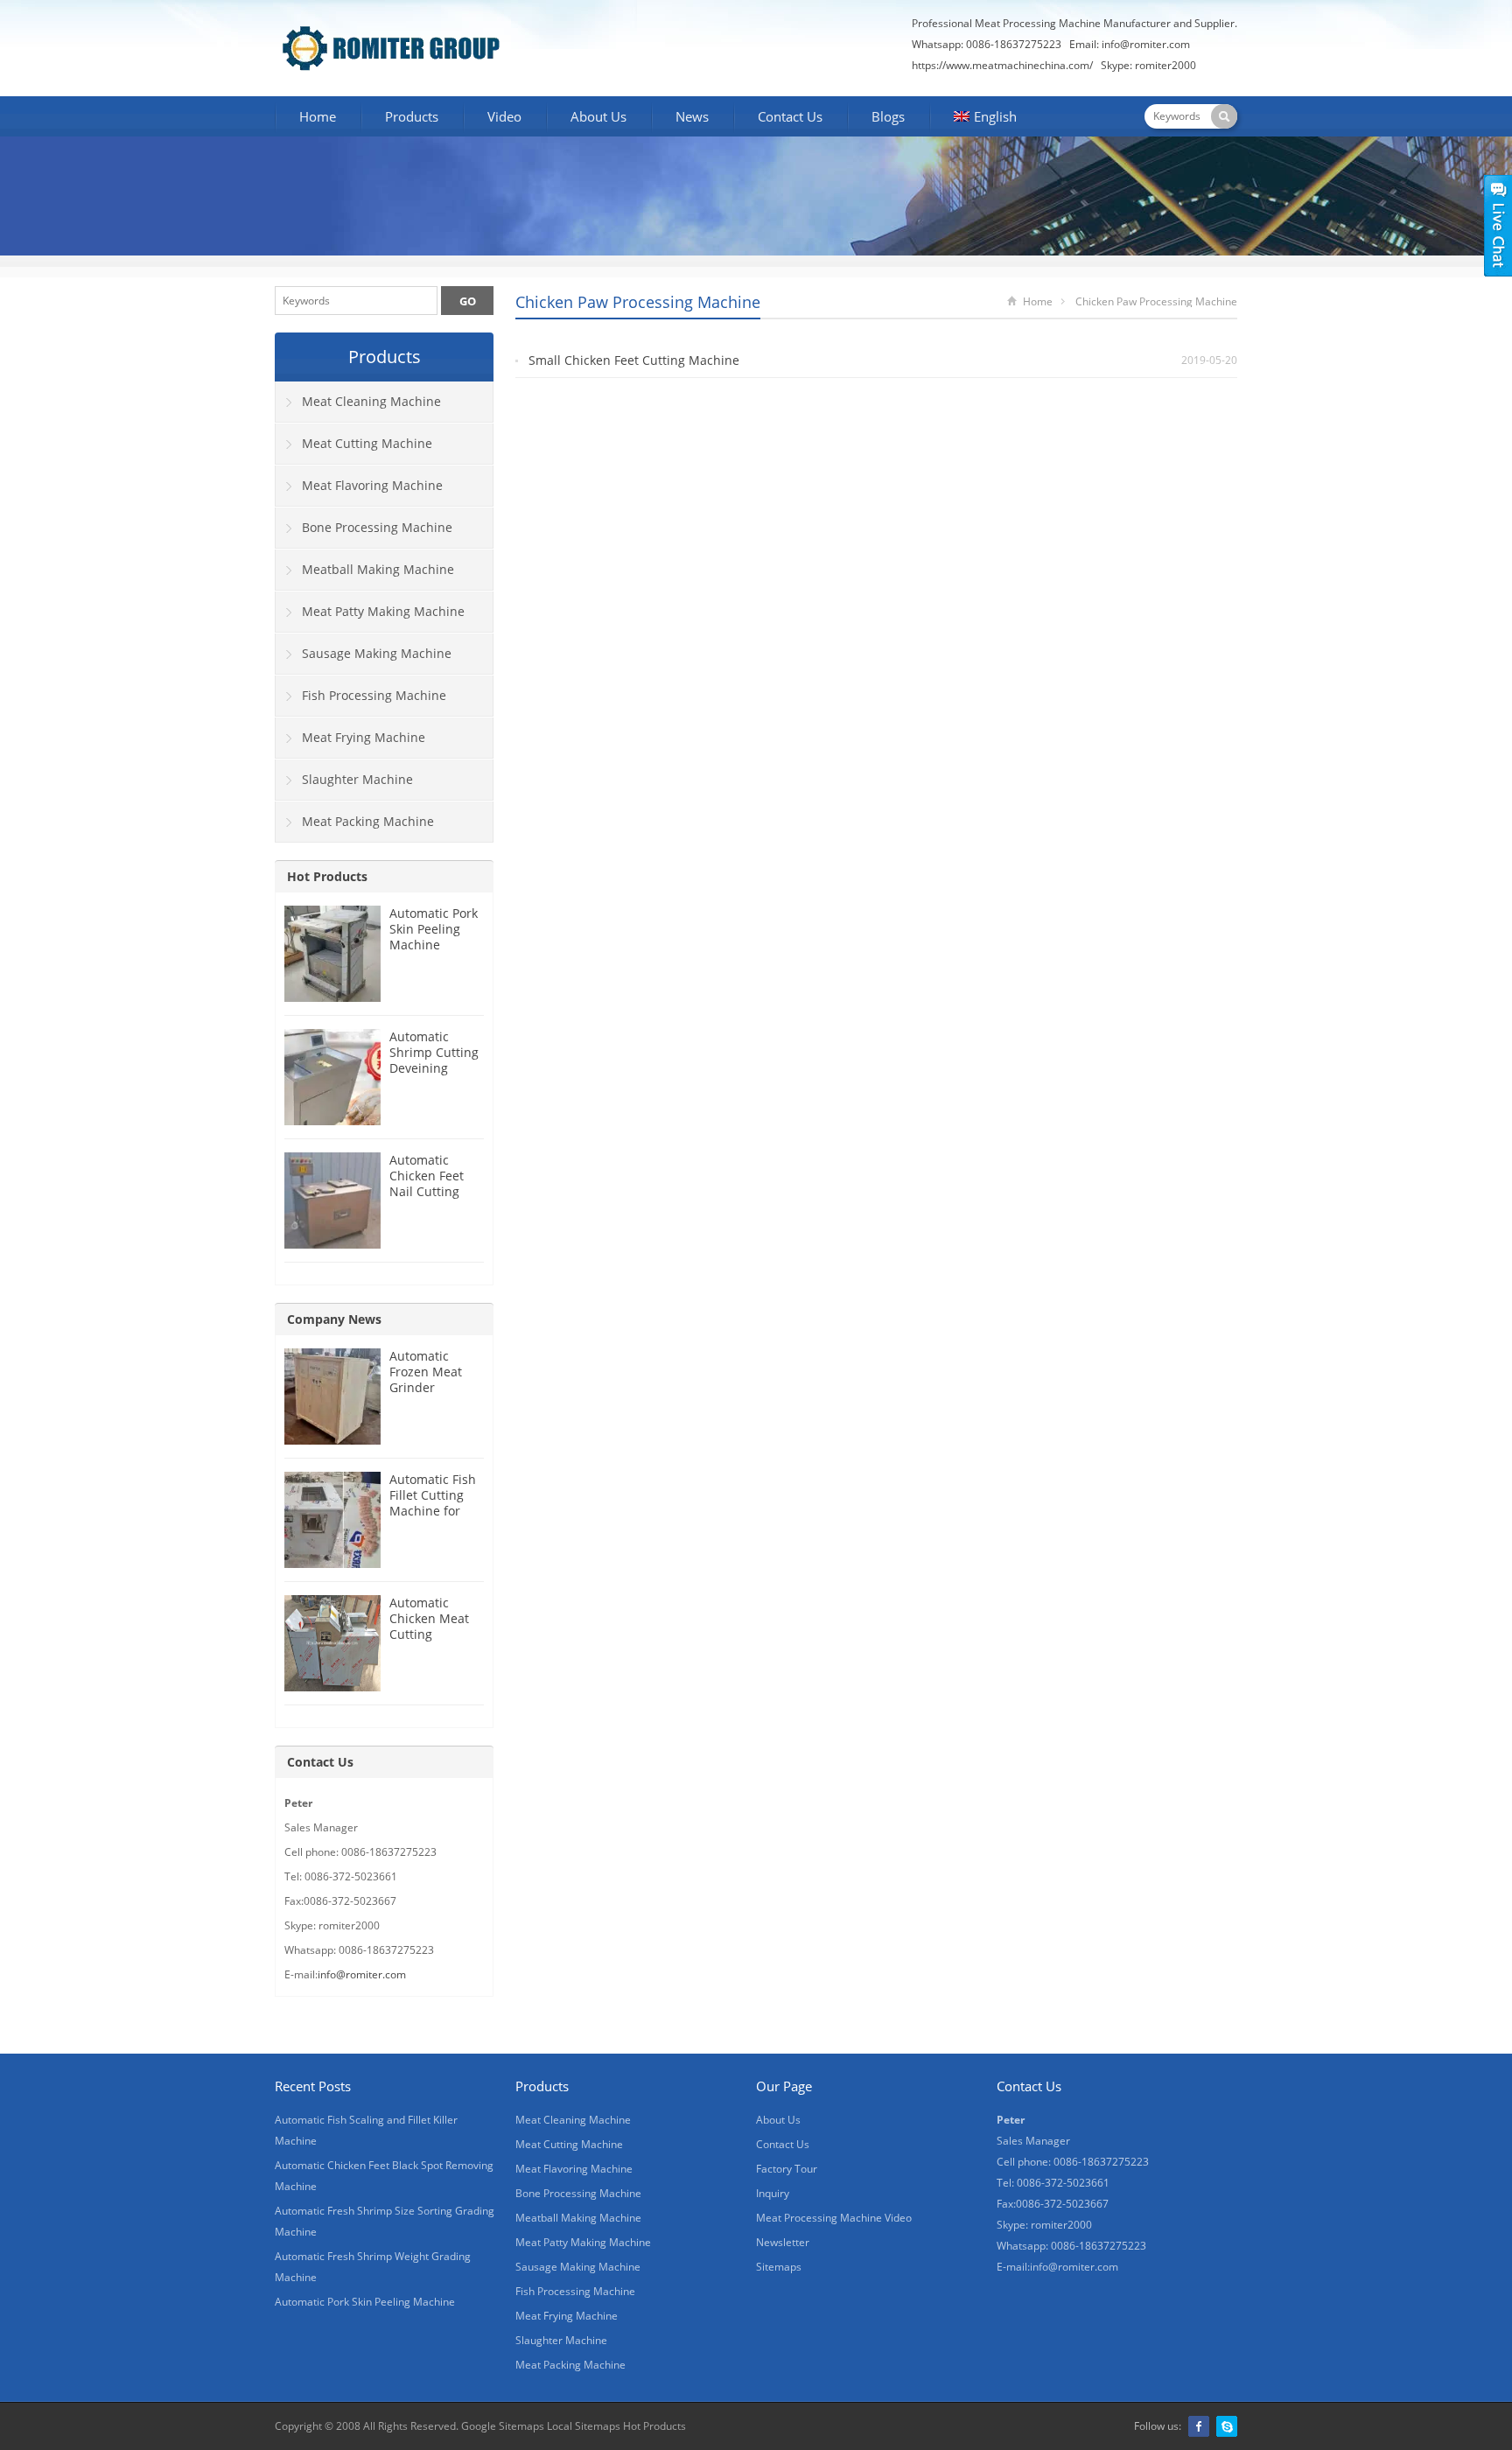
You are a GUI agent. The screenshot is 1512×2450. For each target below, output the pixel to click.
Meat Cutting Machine (367, 443)
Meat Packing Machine (368, 821)
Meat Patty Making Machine (383, 611)
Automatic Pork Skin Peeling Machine (434, 929)
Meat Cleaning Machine (371, 401)
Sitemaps (779, 2267)
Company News (334, 1319)
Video (504, 116)
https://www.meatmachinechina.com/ (1002, 65)
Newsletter (783, 2242)
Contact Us (790, 116)
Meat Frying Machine (364, 737)
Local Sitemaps (584, 2426)
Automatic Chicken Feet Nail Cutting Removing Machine (427, 1191)
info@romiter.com (1146, 44)
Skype (1227, 2426)
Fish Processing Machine (374, 695)
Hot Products (327, 876)
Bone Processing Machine (377, 527)
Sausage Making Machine (377, 653)
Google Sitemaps (503, 2426)
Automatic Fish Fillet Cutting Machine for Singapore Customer (433, 1511)
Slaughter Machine (357, 779)
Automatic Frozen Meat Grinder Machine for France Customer (426, 1395)
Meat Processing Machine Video (834, 2218)
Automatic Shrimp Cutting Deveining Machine (434, 1060)
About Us (598, 116)
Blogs (888, 116)
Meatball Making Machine (378, 569)
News (692, 116)
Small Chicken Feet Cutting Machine (634, 360)
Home (318, 116)
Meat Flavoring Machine (372, 485)
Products (412, 116)
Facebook (1199, 2426)
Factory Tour (787, 2169)
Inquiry (773, 2193)
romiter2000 (1165, 65)
